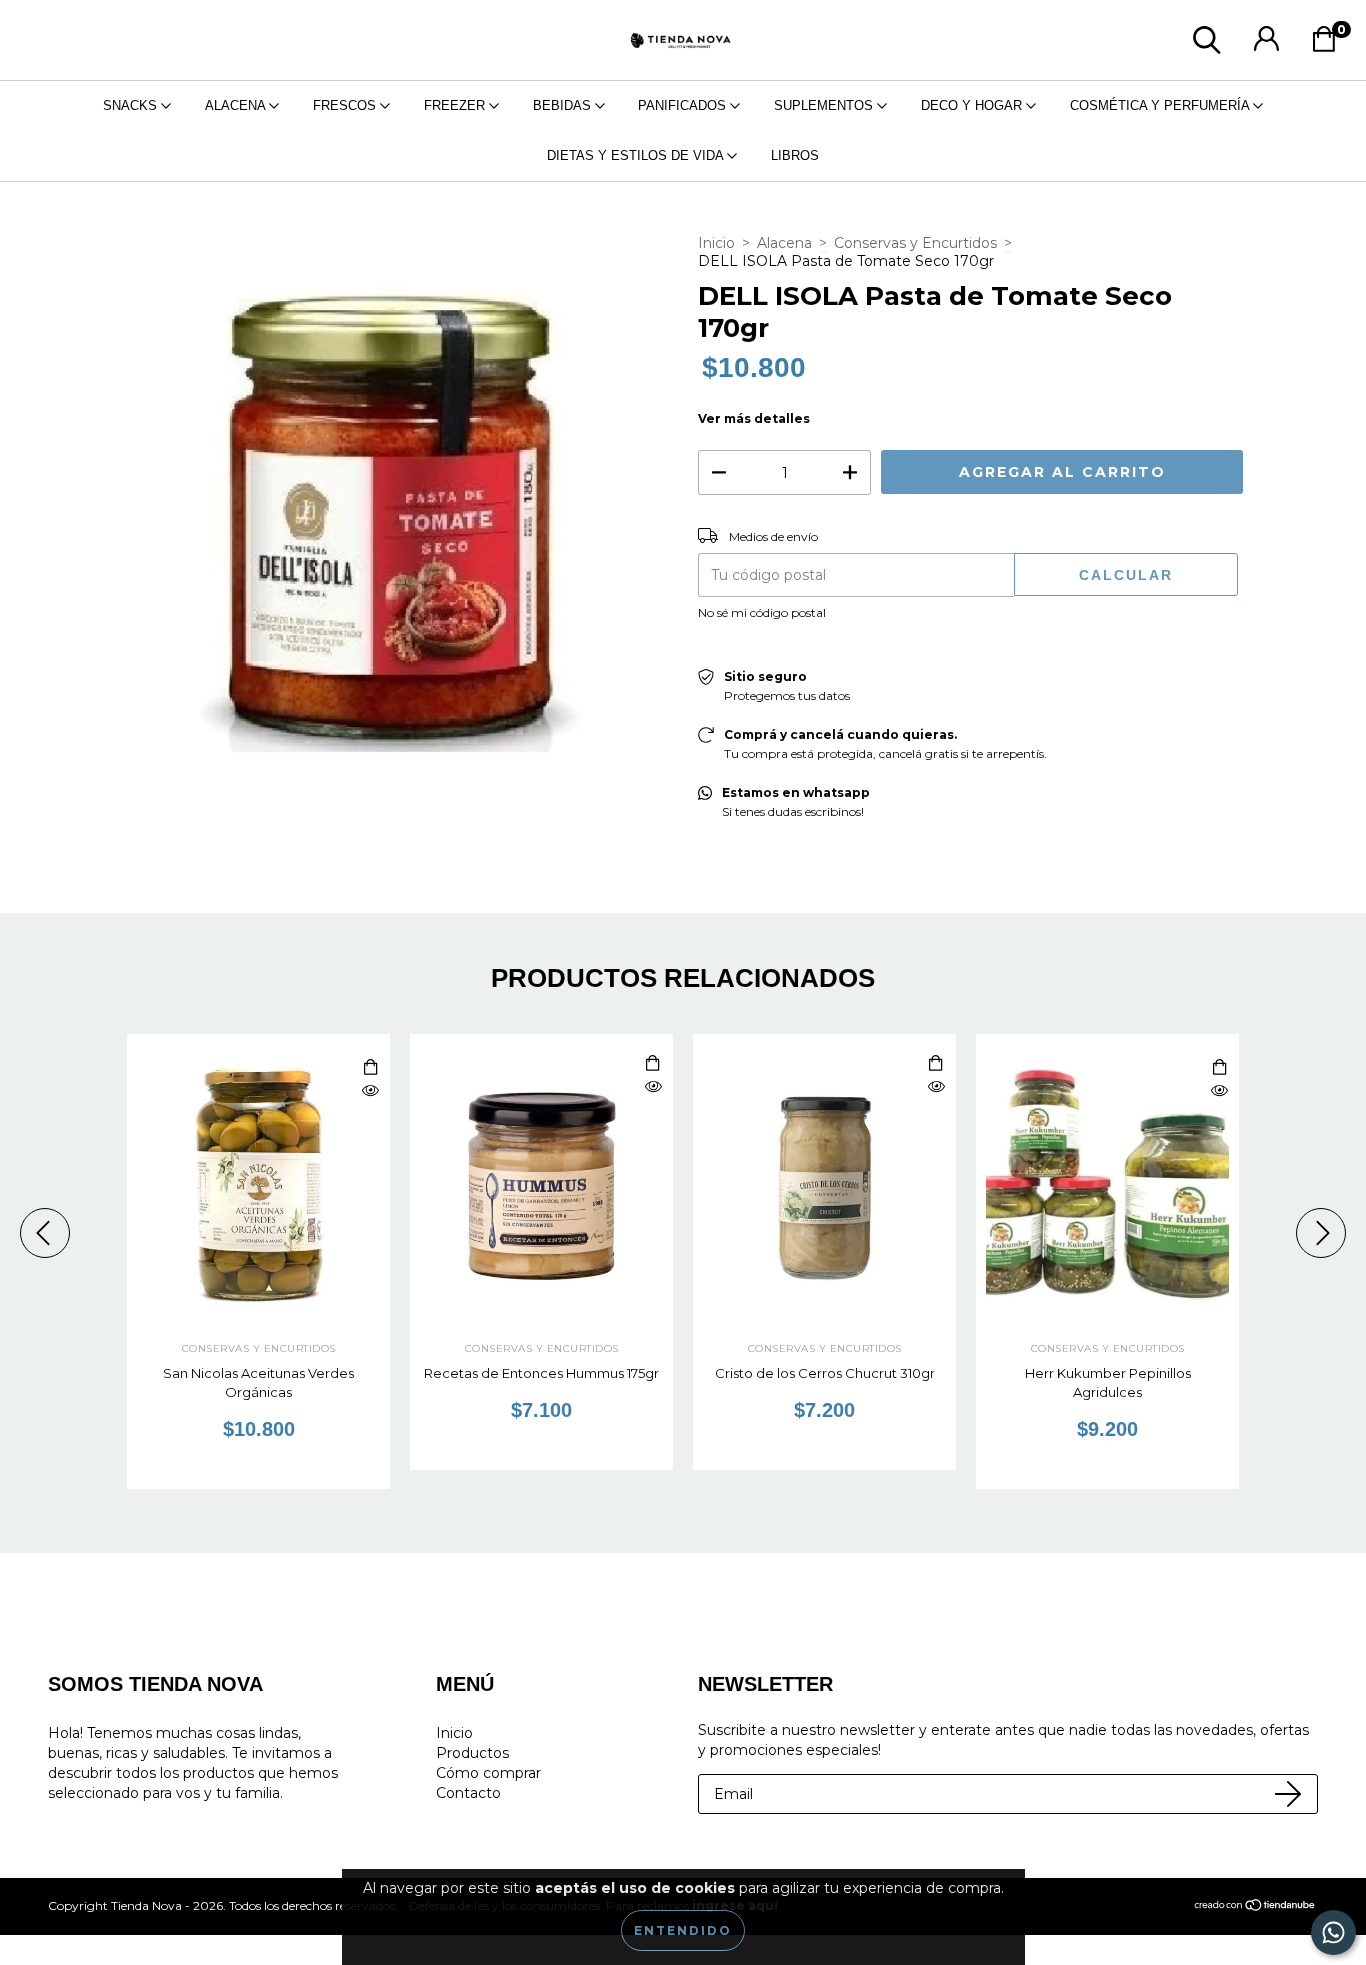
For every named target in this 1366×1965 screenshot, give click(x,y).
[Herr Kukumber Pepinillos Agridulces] (1219, 1091)
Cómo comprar (488, 1773)
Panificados (684, 105)
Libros (795, 155)
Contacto (468, 1793)
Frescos (346, 105)
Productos (472, 1753)
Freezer (456, 105)
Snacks (132, 105)
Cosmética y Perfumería (1161, 105)
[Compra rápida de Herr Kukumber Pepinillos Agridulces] (1219, 1068)
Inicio (716, 243)
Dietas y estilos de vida (637, 155)
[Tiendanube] (1255, 1907)
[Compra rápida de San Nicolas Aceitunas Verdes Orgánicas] (370, 1068)
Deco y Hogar (973, 105)
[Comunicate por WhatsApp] (1333, 1932)
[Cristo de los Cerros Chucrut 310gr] (936, 1087)
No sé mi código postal (762, 612)
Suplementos (825, 105)
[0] (1329, 45)
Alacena (237, 105)
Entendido (683, 1930)
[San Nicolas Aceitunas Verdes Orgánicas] (370, 1091)
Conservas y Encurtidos (915, 243)
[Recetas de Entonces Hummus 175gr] (653, 1087)
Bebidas (564, 105)
